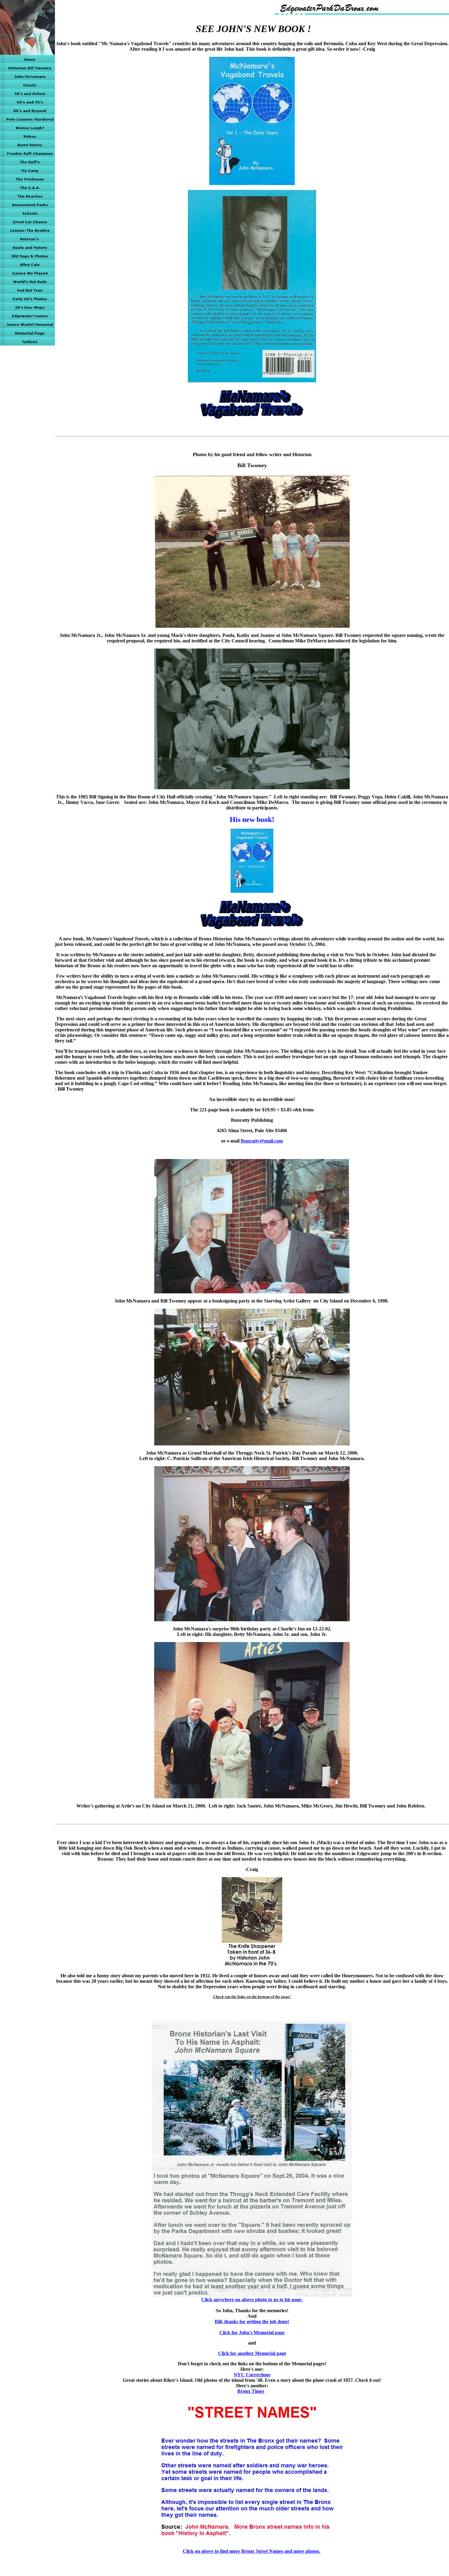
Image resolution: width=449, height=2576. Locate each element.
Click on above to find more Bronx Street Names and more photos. (252, 2551)
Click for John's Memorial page (252, 2333)
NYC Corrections (252, 2375)
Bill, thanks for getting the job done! (252, 2322)
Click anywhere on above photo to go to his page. (252, 2300)
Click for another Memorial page (252, 2353)
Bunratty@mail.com (262, 1141)
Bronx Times (251, 2391)
